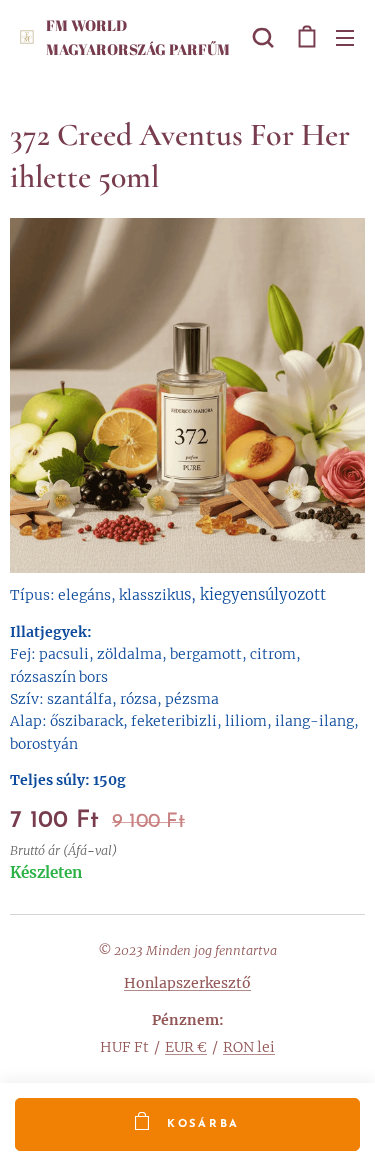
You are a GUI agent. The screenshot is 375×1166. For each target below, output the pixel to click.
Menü (345, 37)
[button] (263, 37)
